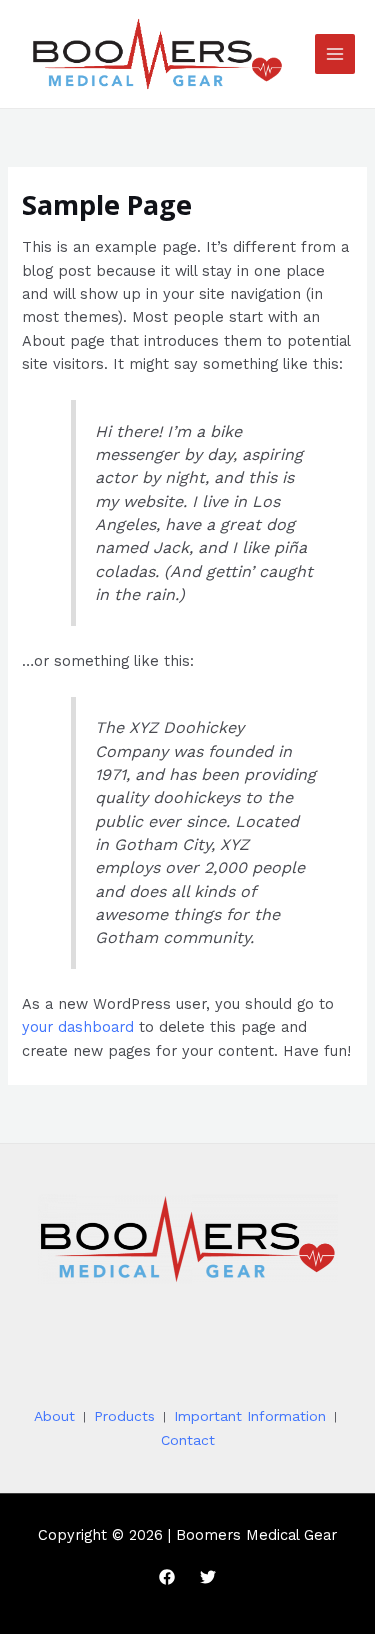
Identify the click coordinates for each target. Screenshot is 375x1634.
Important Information (250, 1416)
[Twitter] (208, 1577)
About (54, 1416)
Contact (188, 1440)
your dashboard (78, 1027)
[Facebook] (167, 1577)
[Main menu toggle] (335, 54)
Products (124, 1416)
